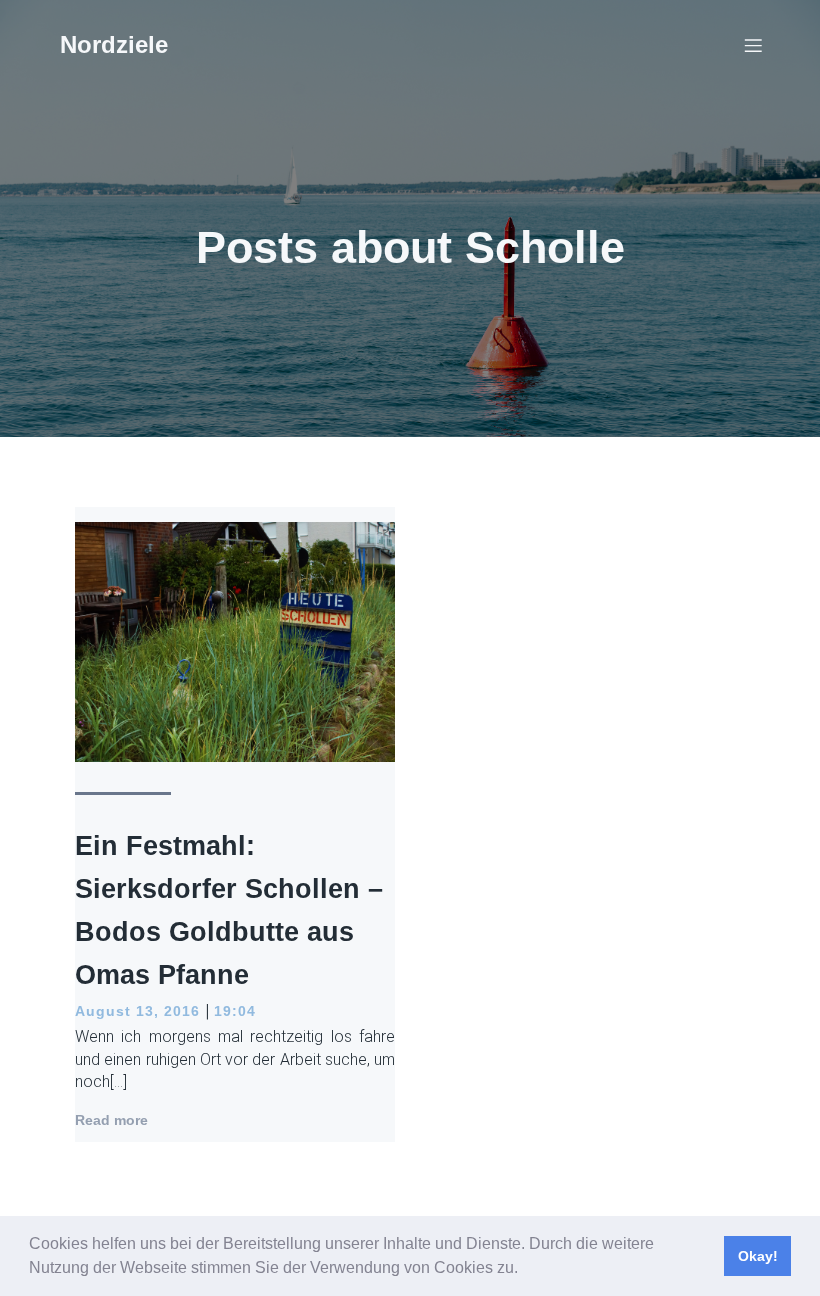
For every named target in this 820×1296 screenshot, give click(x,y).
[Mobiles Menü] (753, 45)
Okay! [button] (758, 1256)
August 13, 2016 (137, 1011)
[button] (525, 1270)
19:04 (235, 1011)
